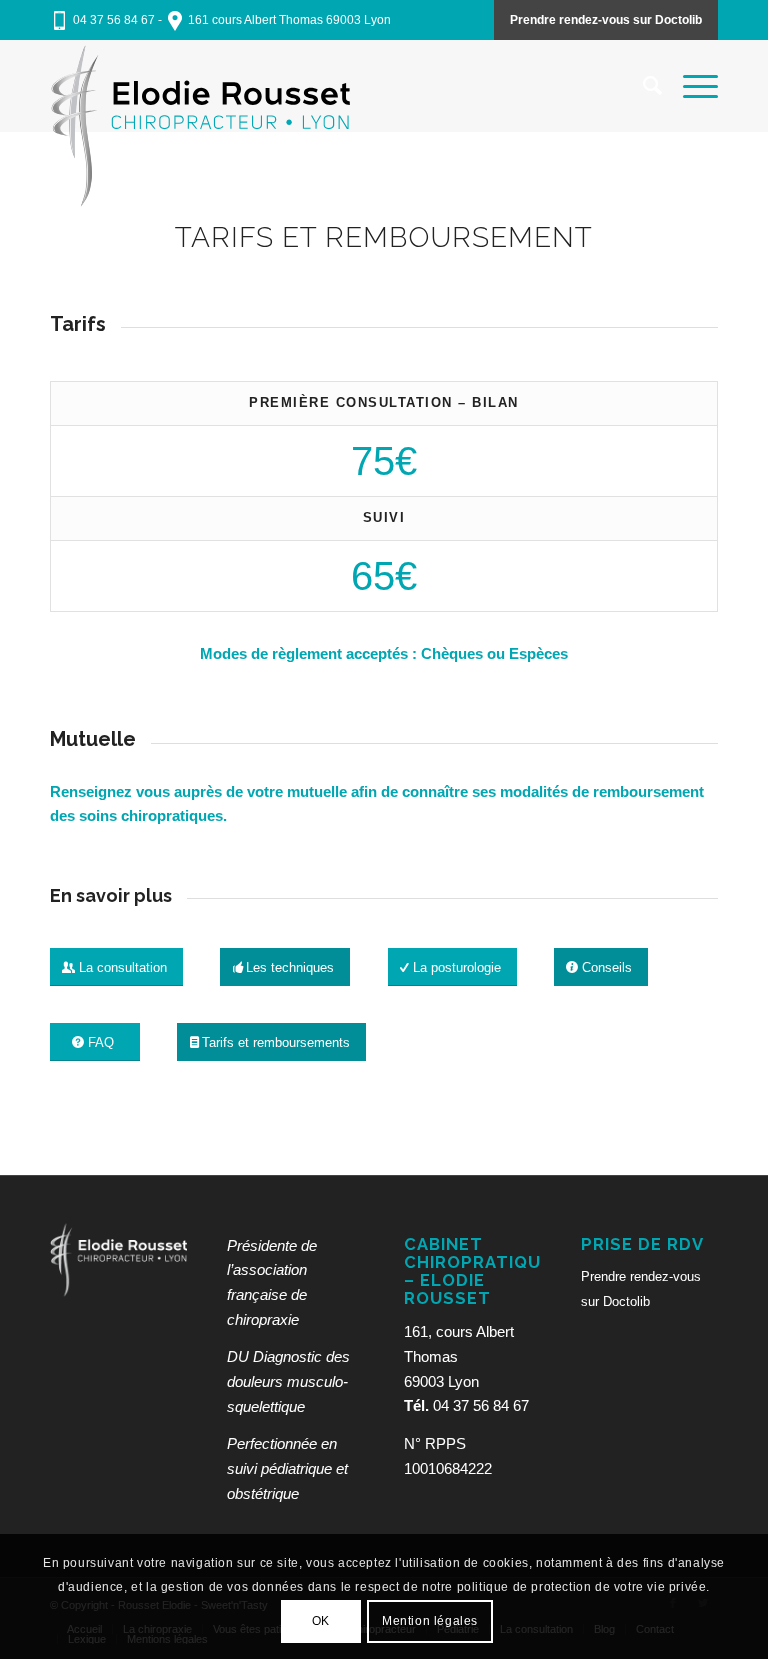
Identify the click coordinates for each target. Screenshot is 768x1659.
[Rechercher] (643, 86)
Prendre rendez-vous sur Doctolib (606, 20)
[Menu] (690, 86)
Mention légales (430, 1621)
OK (321, 1621)
